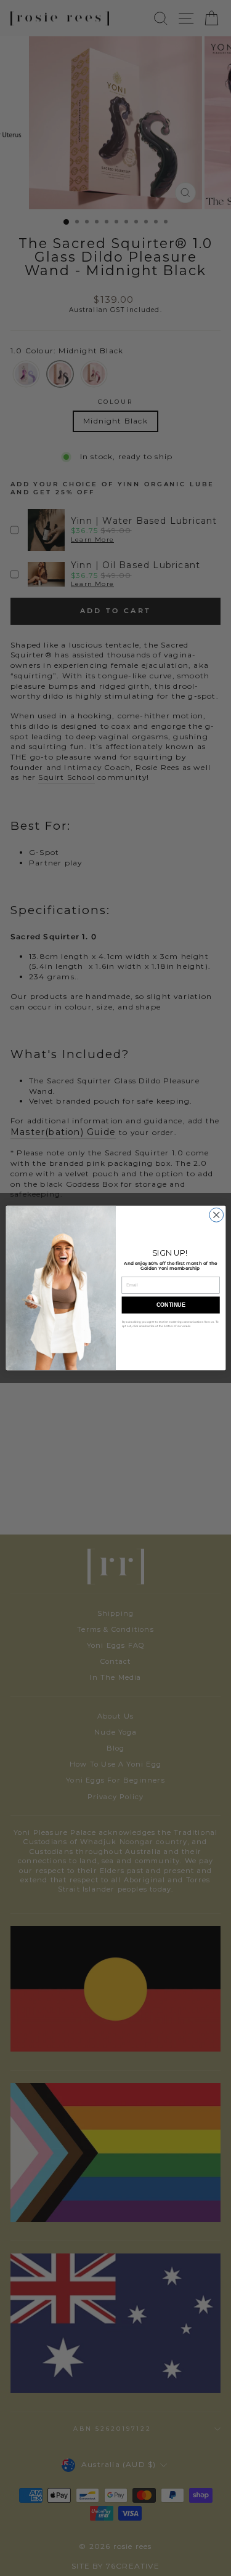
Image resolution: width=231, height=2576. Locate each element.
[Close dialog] (216, 1215)
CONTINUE (170, 1305)
